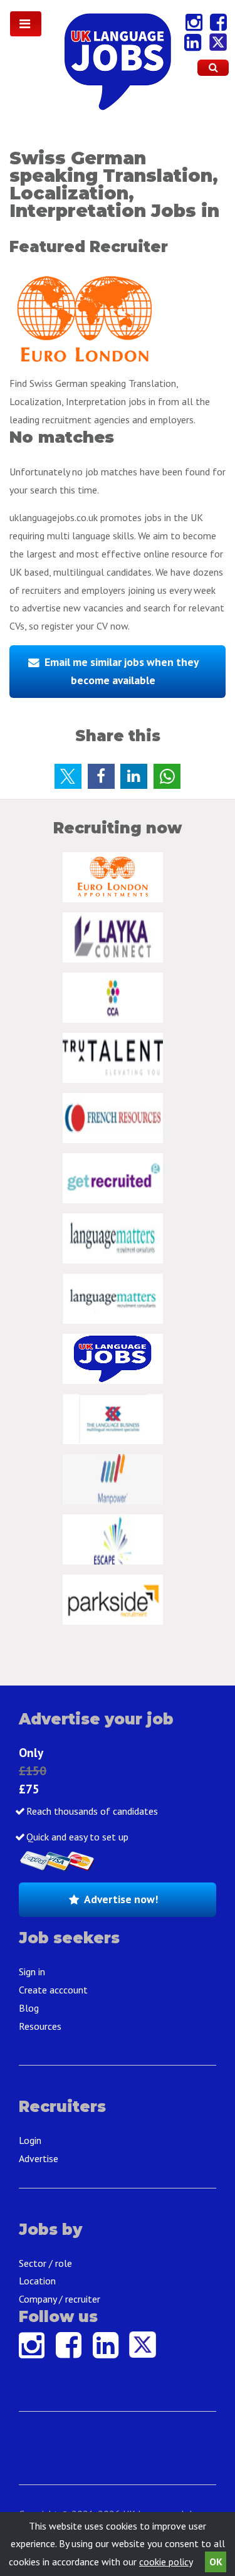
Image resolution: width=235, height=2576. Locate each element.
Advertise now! (121, 1899)
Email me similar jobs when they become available (122, 671)
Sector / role (45, 2263)
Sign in (32, 1972)
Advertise (39, 2158)
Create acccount (53, 1990)
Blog (29, 2008)
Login (30, 2140)
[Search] (213, 68)
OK (216, 2562)
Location (37, 2281)
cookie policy (166, 2562)
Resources (40, 2026)
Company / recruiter (60, 2299)
